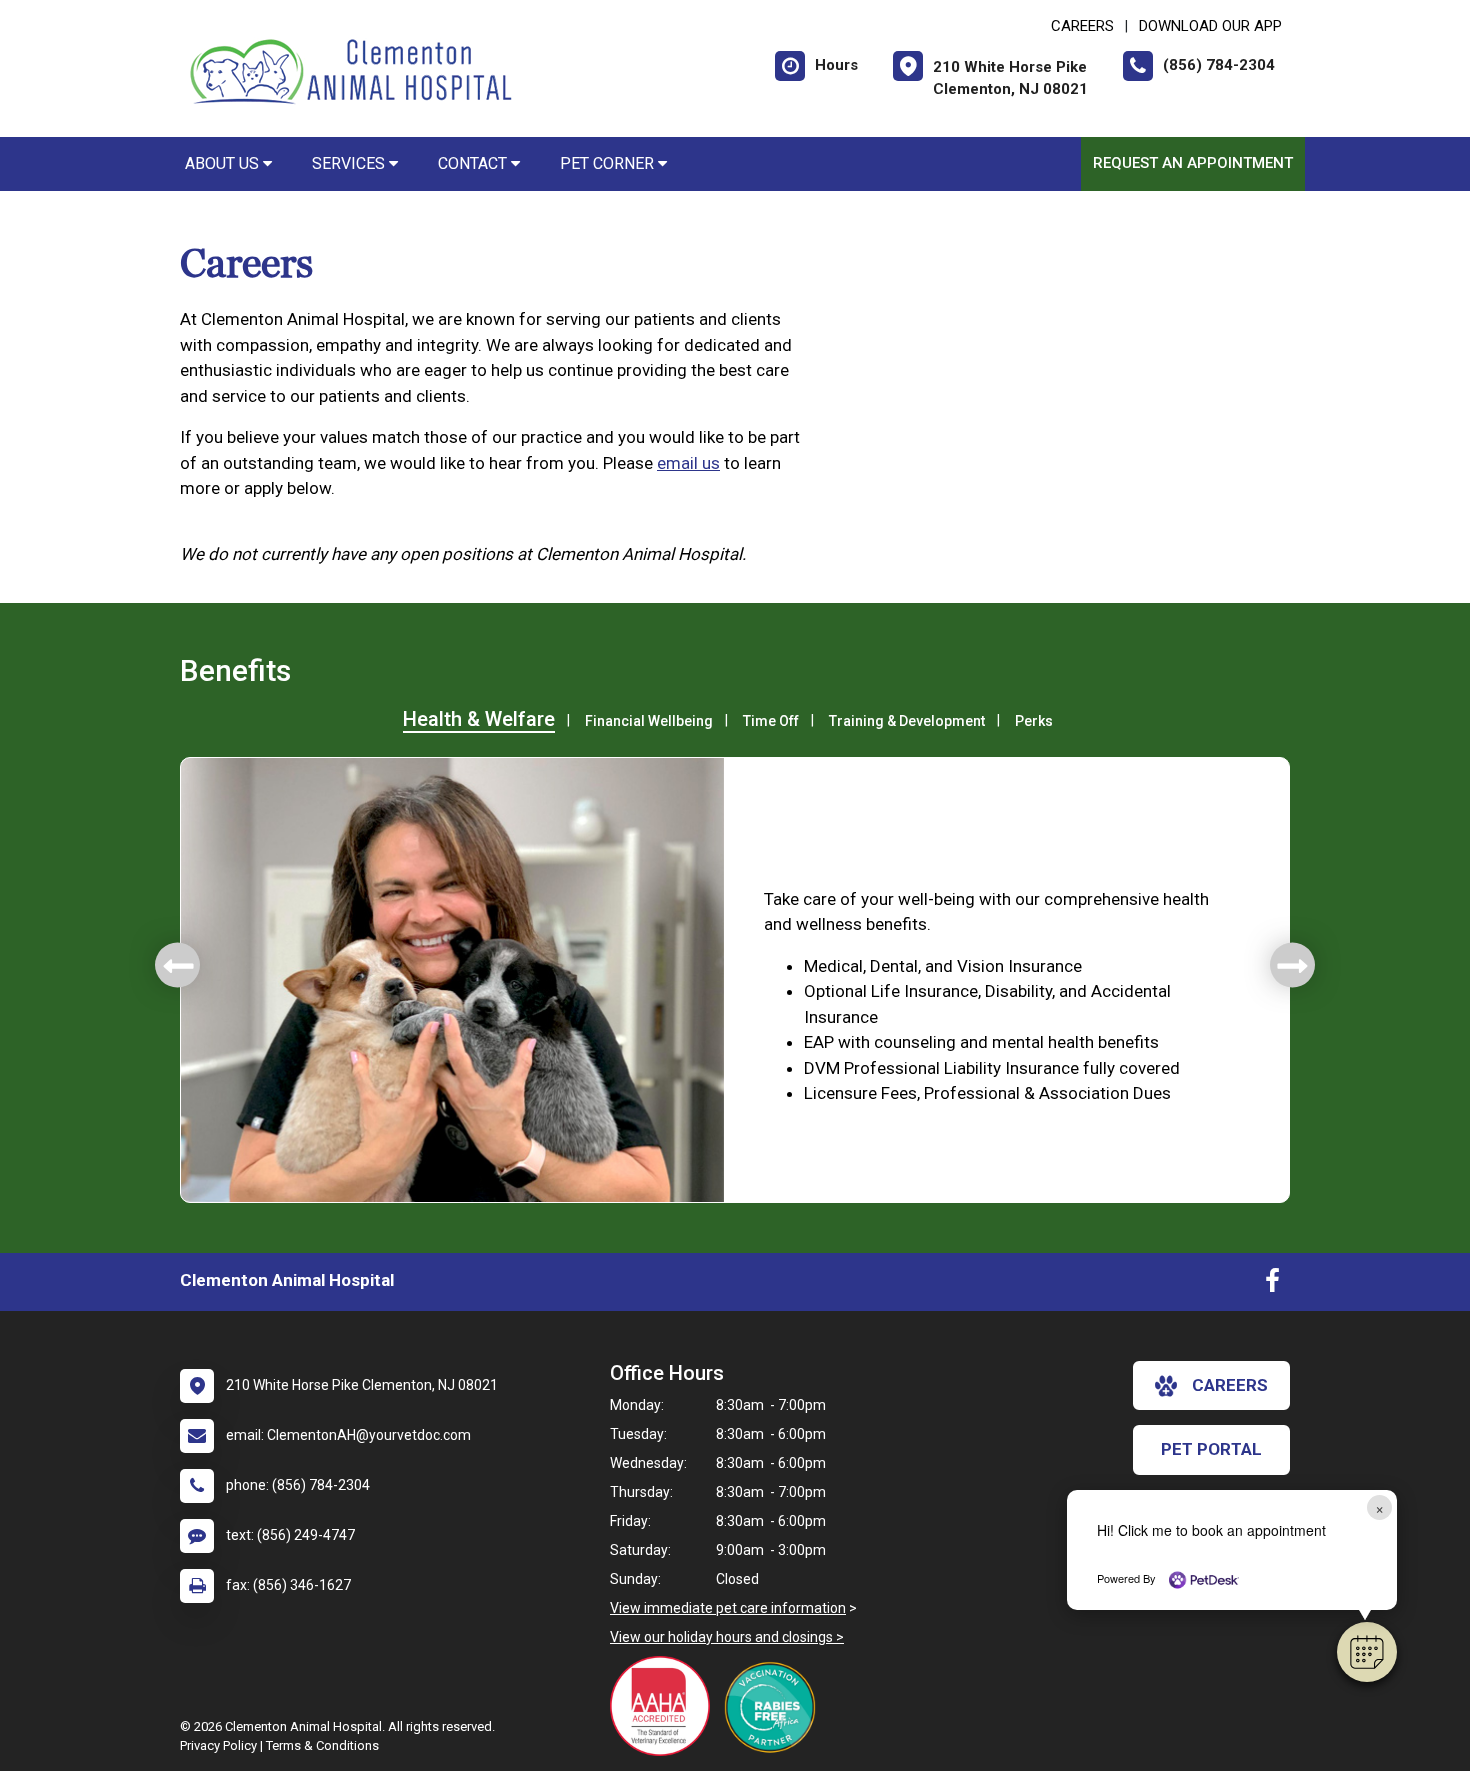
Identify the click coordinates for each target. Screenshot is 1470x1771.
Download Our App (1210, 26)
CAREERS (1082, 26)
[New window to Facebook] (1272, 1285)
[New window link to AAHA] (665, 1706)
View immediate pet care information (728, 1608)
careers (1230, 1385)
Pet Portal (1211, 1449)
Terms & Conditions (322, 1745)
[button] (1367, 1652)
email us (688, 463)
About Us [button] (224, 163)
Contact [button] (474, 163)
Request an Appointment (1193, 163)
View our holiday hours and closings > (727, 1637)
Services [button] (350, 163)
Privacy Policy (218, 1745)
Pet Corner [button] (609, 163)
